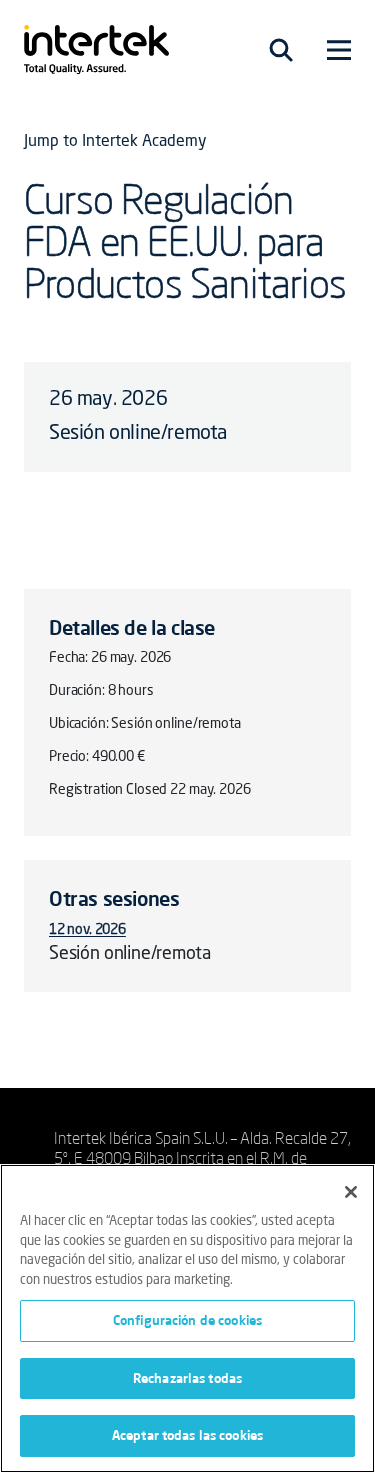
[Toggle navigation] (281, 50)
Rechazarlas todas (187, 1378)
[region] (187, 1318)
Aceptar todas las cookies (187, 1435)
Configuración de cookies (187, 1320)
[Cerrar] (351, 1192)
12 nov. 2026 (87, 930)
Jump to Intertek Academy (115, 142)
